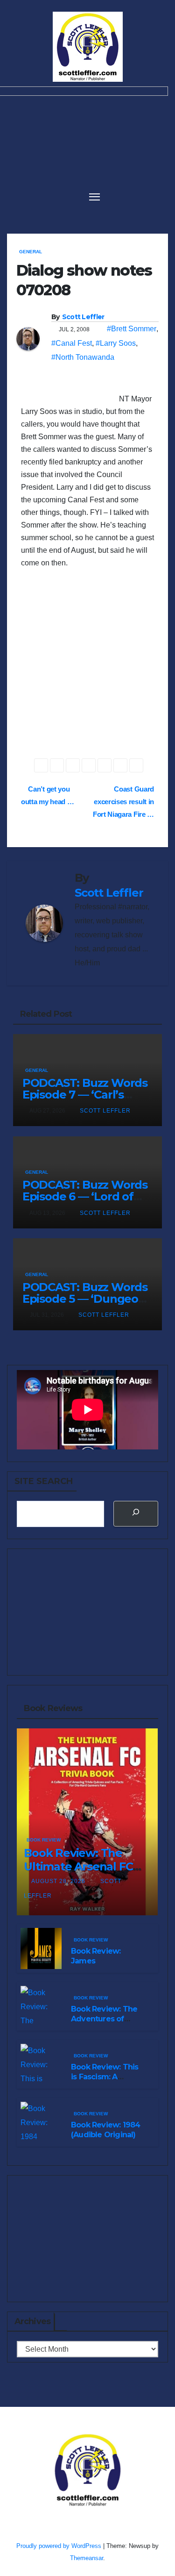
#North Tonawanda (83, 357)
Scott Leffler (83, 317)
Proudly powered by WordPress (60, 2546)
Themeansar (87, 2558)
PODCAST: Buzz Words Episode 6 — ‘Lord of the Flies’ (85, 1196)
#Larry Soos (116, 343)
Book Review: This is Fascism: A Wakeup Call (105, 2077)
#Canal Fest (72, 343)
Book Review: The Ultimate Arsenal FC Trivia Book (78, 1866)
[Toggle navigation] (95, 196)
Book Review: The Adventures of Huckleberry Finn (104, 2019)
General (31, 252)
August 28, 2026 (59, 1881)
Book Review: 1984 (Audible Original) (105, 2130)
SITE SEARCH (44, 1481)
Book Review (44, 1840)
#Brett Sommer (132, 329)
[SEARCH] (136, 1514)
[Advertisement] (87, 671)
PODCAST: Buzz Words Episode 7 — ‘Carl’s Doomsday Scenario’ (85, 1095)
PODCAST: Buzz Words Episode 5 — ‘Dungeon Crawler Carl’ (85, 1299)
